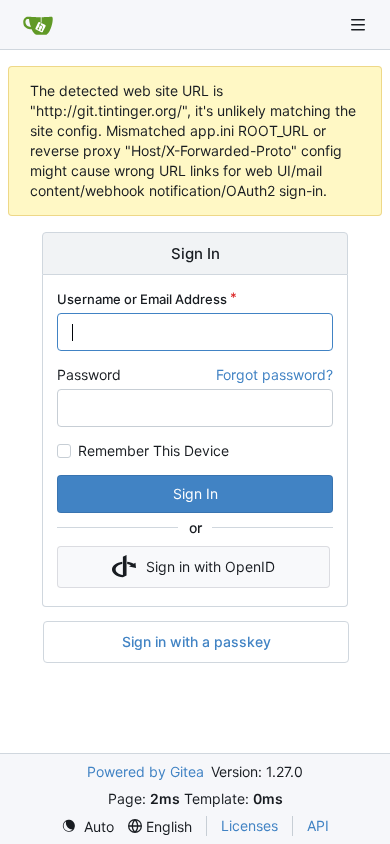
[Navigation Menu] (360, 24)
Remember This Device (153, 451)
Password (89, 374)
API (318, 825)
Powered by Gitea (145, 771)
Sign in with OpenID (210, 566)
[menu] (87, 826)
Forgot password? (274, 374)
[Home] (38, 25)
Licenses (249, 825)
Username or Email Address (142, 299)
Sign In (195, 493)
